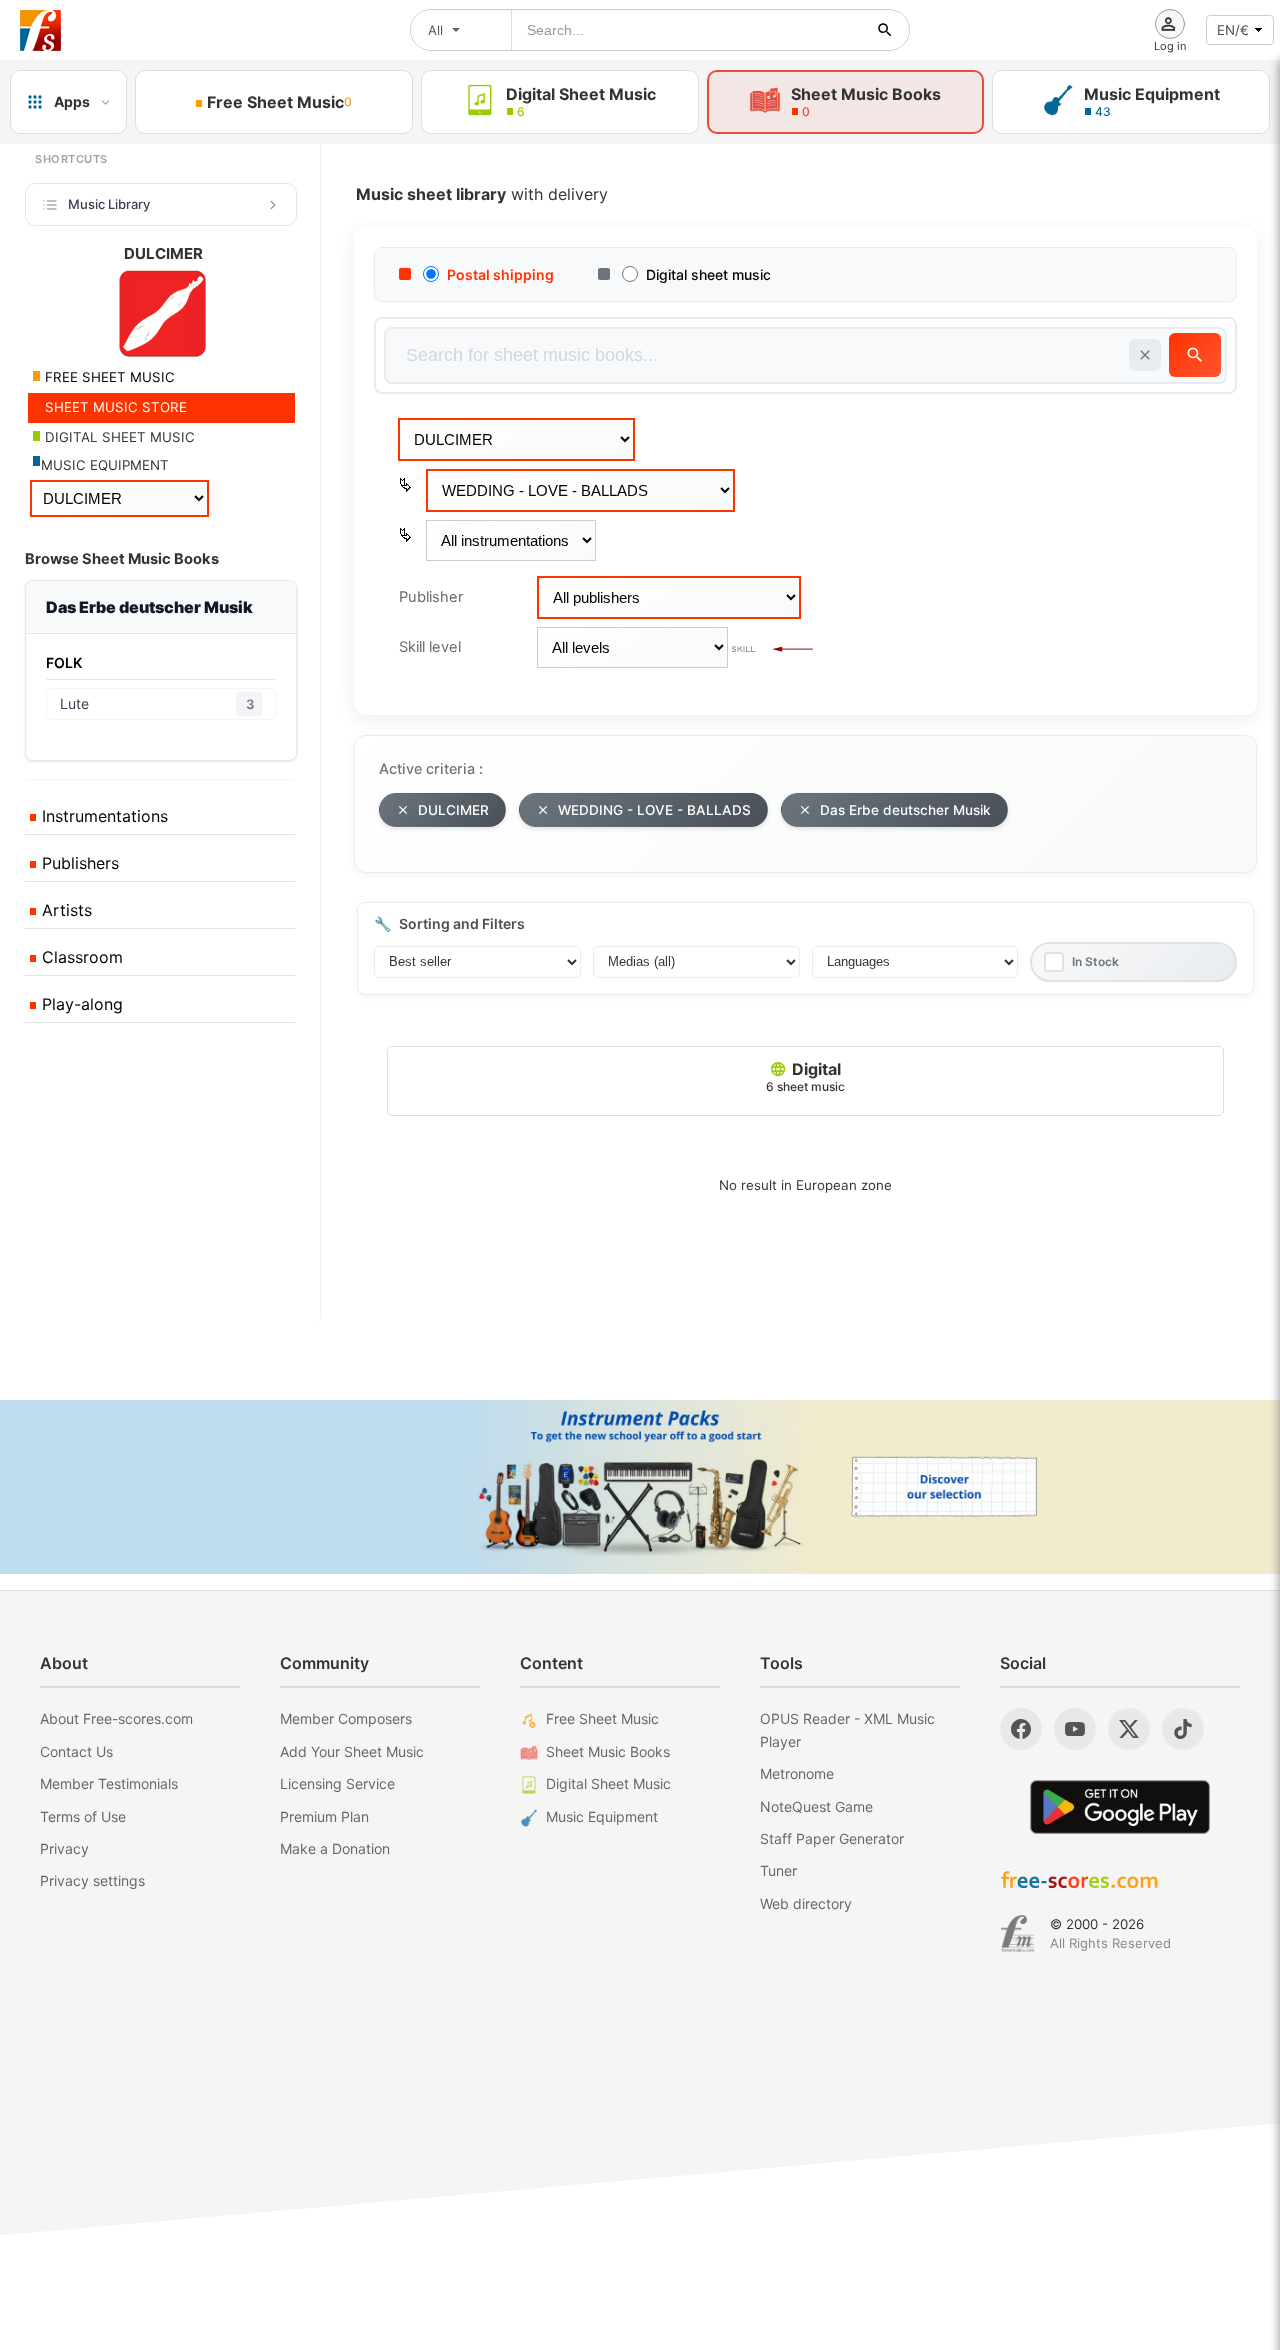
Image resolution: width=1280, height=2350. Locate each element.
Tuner (778, 1870)
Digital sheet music (708, 274)
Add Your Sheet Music (352, 1751)
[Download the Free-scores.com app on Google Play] (1120, 1806)
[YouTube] (1075, 1729)
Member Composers (346, 1718)
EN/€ (1233, 30)
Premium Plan (324, 1816)
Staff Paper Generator (832, 1838)
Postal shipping (500, 274)
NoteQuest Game (816, 1806)
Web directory (806, 1903)
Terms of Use (83, 1816)
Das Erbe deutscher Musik (905, 810)
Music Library (109, 204)
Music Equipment (602, 1816)
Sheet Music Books (608, 1751)
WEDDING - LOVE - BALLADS (654, 810)
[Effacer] (1145, 355)
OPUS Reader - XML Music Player (847, 1729)
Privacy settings (92, 1880)
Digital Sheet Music (608, 1783)
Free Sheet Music (602, 1718)
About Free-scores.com (116, 1718)
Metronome (797, 1773)
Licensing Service (337, 1783)
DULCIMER (453, 810)
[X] (1129, 1729)
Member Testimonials (109, 1783)
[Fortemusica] (1017, 1934)
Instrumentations (102, 816)
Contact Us (76, 1751)
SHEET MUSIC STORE (114, 407)
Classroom (80, 957)
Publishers (78, 863)
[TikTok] (1183, 1729)
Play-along (80, 1004)
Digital (805, 1076)
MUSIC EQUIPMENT (105, 465)
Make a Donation (335, 1848)
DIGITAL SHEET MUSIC (118, 437)
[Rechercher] (885, 30)
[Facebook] (1021, 1729)
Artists (64, 910)
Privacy (64, 1848)
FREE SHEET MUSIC (108, 377)
